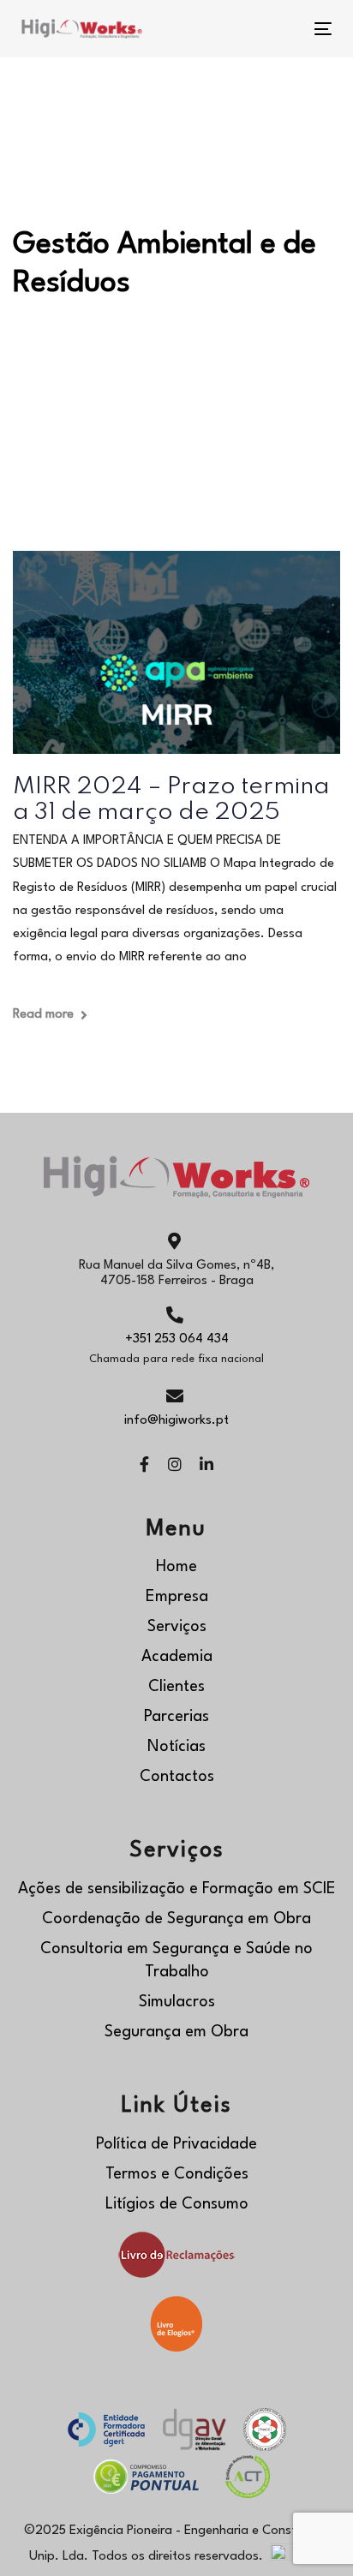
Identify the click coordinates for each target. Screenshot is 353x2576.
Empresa (177, 1597)
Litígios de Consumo (177, 2204)
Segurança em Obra (176, 2032)
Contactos (177, 1777)
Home (176, 1567)
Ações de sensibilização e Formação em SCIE (177, 1889)
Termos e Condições (177, 2174)
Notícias (176, 1747)
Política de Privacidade (176, 2144)
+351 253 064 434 (177, 1339)
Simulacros (177, 2002)
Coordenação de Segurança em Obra (176, 1919)
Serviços (177, 1627)
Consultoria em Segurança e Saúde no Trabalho (176, 1960)
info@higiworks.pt (176, 1421)
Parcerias (176, 1717)
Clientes (176, 1687)
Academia (177, 1657)
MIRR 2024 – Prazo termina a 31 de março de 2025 (171, 800)
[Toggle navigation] (280, 29)
